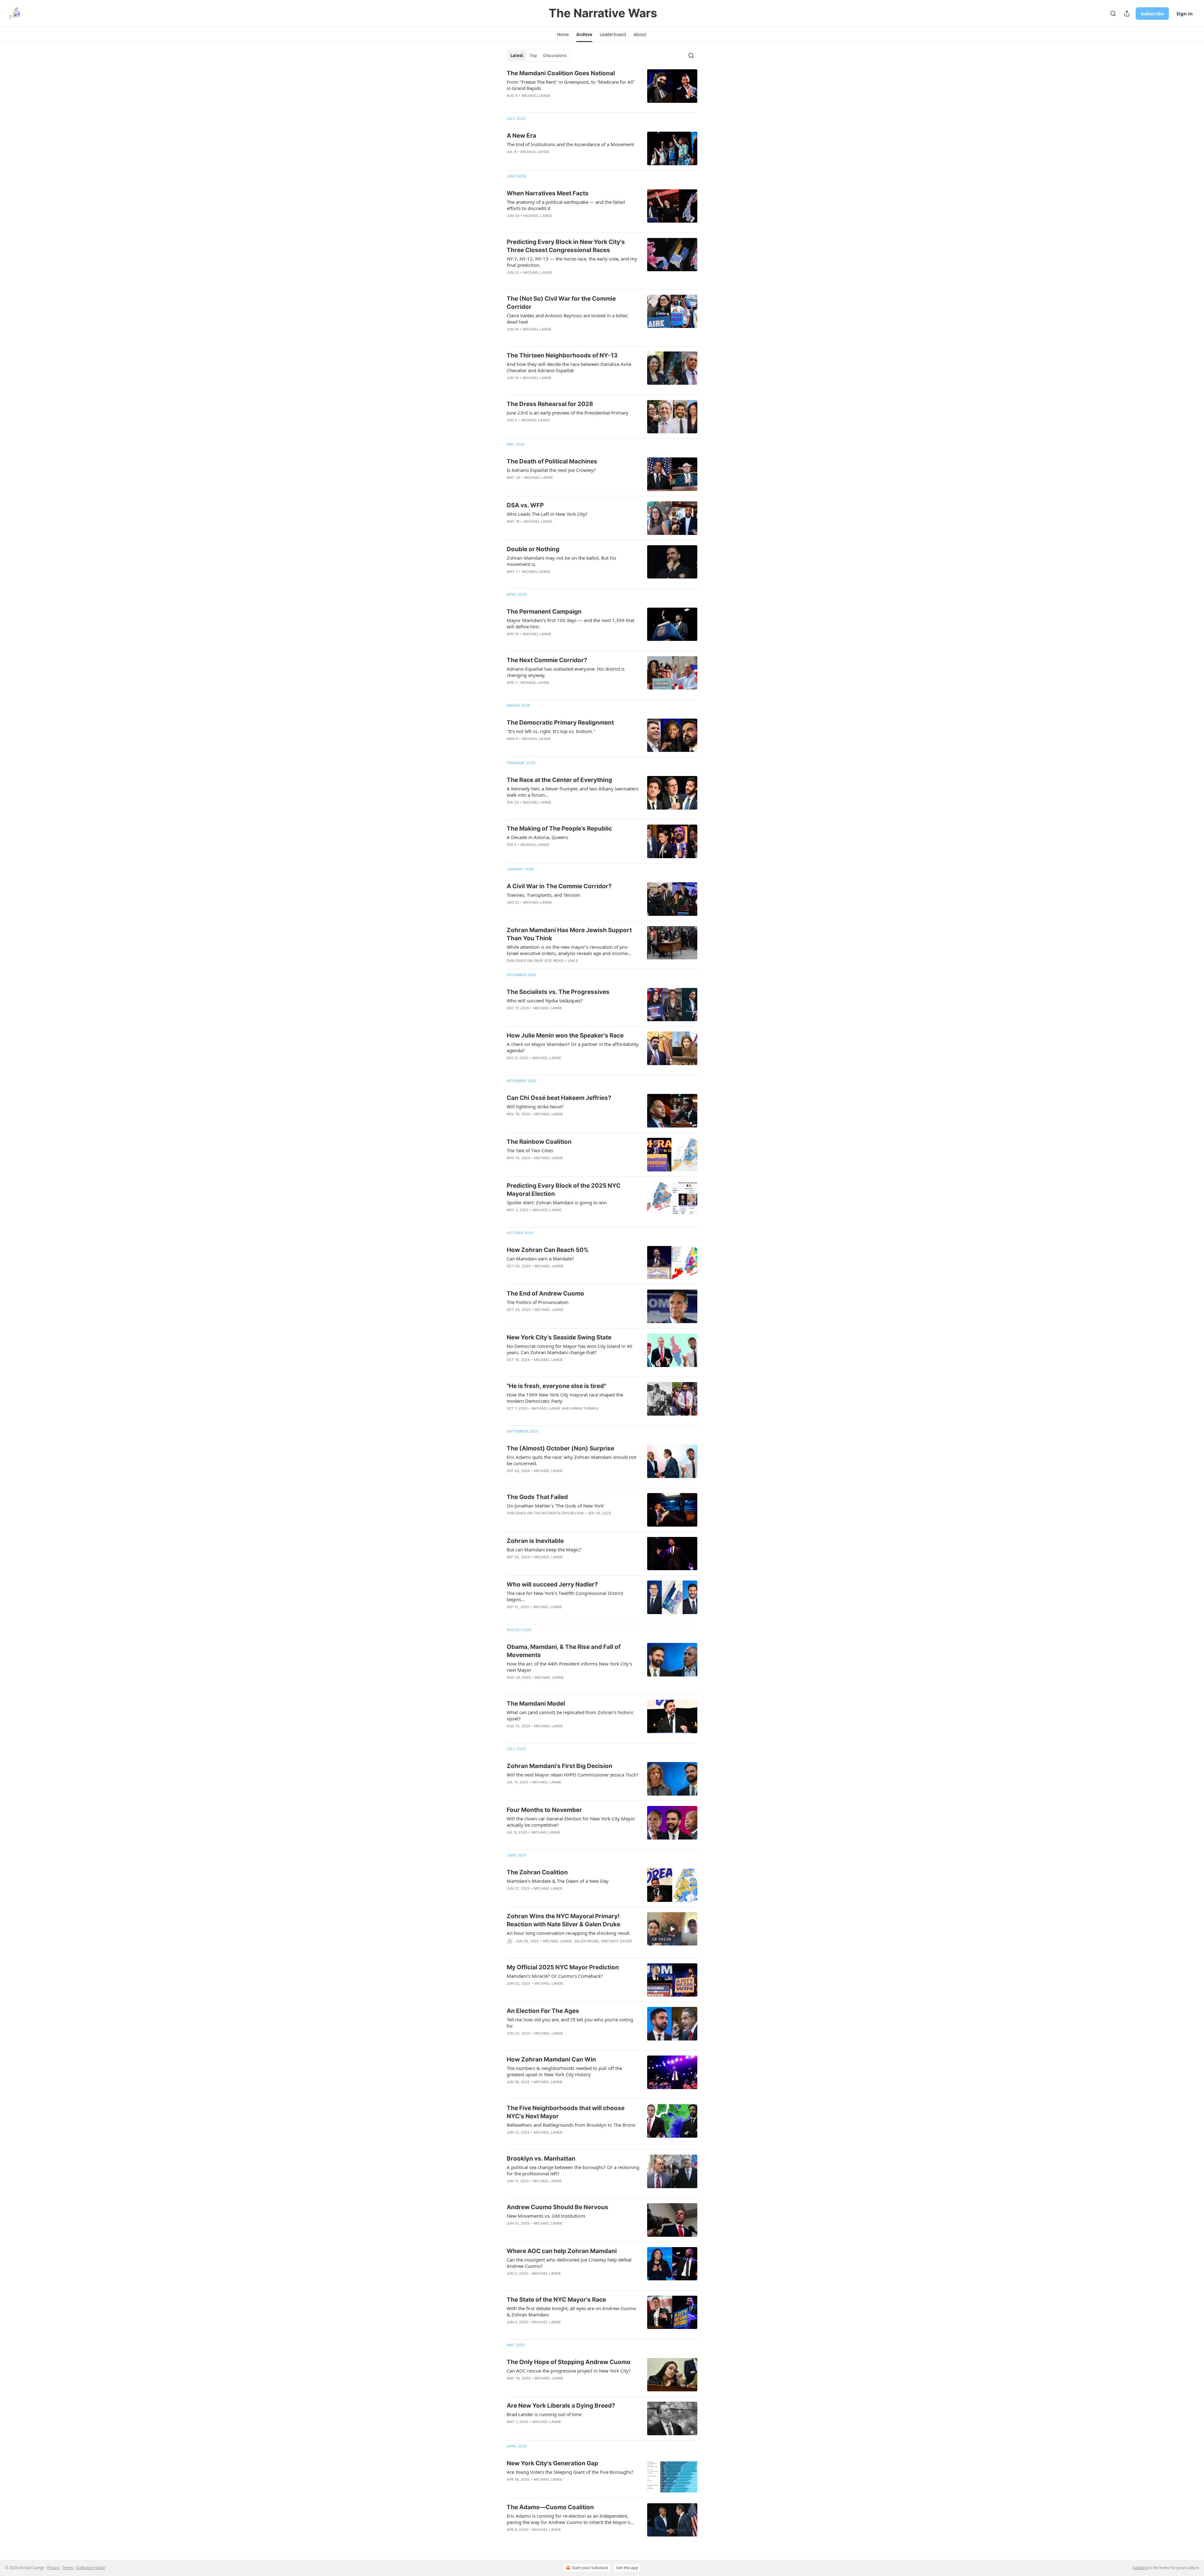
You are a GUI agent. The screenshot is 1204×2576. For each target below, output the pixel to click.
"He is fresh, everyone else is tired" (556, 1386)
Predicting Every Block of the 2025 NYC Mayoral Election (564, 1190)
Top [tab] (533, 55)
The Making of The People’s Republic (559, 829)
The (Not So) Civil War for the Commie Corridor (561, 303)
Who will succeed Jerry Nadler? (552, 1584)
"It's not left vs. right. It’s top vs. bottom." (551, 731)
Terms (68, 2568)
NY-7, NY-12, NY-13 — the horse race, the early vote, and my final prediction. (572, 262)
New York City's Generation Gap (552, 2463)
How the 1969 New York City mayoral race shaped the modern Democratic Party (565, 1398)
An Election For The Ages (543, 2011)
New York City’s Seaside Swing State (559, 1337)
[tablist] (539, 55)
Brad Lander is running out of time (544, 2414)
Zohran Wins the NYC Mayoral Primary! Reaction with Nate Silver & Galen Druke (563, 1920)
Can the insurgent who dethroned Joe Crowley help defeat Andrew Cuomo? (569, 2263)
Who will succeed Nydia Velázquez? (545, 1000)
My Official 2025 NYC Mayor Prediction (563, 1967)
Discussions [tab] (555, 55)
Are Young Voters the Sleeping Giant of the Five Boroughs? (570, 2472)
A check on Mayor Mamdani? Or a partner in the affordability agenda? (573, 1047)
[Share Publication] (1127, 13)
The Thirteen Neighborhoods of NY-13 (562, 355)
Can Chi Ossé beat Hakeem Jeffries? (559, 1098)
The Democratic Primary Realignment (560, 723)
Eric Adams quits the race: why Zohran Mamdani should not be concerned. (571, 1460)
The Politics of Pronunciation (538, 1302)
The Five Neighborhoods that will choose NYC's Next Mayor (566, 2112)
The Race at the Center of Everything (559, 780)
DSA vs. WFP (525, 505)
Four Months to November (544, 1810)
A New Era (521, 136)
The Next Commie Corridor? (547, 660)
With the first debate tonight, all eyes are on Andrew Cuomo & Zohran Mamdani (571, 2311)
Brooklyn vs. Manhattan (541, 2159)
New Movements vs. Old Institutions (546, 2216)
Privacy (53, 2568)
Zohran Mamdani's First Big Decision (560, 1766)
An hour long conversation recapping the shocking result (568, 1933)
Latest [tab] (517, 55)
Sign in (1185, 13)
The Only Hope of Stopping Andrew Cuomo (569, 2362)
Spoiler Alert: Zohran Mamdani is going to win (557, 1202)
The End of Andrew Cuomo (545, 1293)
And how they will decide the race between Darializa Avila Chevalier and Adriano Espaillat (569, 367)
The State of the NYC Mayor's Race (556, 2300)
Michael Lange (536, 96)
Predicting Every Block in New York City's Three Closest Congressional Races (566, 246)
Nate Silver (621, 1941)
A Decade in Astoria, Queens (537, 837)
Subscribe (1152, 13)
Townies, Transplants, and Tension (543, 895)
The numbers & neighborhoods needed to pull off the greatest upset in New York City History (564, 2071)
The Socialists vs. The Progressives (558, 992)
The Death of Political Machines (552, 461)
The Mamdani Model (536, 1704)
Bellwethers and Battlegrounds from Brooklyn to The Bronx (571, 2125)
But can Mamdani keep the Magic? (544, 1549)
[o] (672, 1929)
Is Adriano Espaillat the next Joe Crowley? (551, 470)
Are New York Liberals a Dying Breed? (561, 2406)
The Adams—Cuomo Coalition (550, 2507)
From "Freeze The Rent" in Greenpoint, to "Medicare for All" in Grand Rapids (571, 85)
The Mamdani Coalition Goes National (561, 73)
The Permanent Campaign (544, 612)
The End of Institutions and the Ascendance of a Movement (570, 144)
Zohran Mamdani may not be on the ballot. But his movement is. (561, 561)
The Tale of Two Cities (530, 1150)
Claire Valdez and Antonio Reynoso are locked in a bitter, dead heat (567, 319)
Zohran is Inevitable (535, 1541)
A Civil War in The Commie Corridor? (559, 886)
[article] (602, 88)
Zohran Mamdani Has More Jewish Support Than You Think (569, 934)
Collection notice (91, 2568)
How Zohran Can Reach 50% (548, 1250)
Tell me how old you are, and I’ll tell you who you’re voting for (570, 2023)
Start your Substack (590, 2568)
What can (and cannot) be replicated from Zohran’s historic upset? (570, 1715)
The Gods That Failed (537, 1497)
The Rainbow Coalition (539, 1142)
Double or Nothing (533, 549)
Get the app (627, 2568)
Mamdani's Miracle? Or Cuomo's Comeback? (555, 1976)
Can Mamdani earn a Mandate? (540, 1259)
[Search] (1113, 13)
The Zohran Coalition (537, 1872)
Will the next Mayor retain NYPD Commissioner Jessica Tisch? (573, 1775)
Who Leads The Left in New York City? (547, 514)
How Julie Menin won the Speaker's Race (565, 1035)
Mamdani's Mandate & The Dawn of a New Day (558, 1881)
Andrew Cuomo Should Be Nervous (557, 2207)
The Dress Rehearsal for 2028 (550, 404)
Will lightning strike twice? (535, 1106)
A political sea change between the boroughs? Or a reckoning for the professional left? (573, 2170)
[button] (563, 34)
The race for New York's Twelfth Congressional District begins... (565, 1596)
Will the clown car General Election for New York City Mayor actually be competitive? (571, 1822)
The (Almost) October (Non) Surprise (560, 1448)
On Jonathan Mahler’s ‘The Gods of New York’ (556, 1506)
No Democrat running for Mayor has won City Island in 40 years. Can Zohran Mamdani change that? (570, 1349)
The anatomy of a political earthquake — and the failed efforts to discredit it (566, 205)
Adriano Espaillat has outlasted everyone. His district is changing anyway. (566, 672)
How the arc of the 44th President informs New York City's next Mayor (569, 1667)
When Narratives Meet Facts (548, 193)
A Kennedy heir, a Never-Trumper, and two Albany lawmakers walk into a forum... (573, 792)
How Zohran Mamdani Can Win (551, 2059)
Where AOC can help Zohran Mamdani (562, 2251)
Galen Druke (586, 1941)
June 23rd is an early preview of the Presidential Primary (568, 413)
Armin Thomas (584, 1408)
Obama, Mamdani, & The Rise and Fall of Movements (564, 1651)
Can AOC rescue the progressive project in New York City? (569, 2371)
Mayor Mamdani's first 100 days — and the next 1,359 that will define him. (570, 623)
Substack (1140, 2568)
